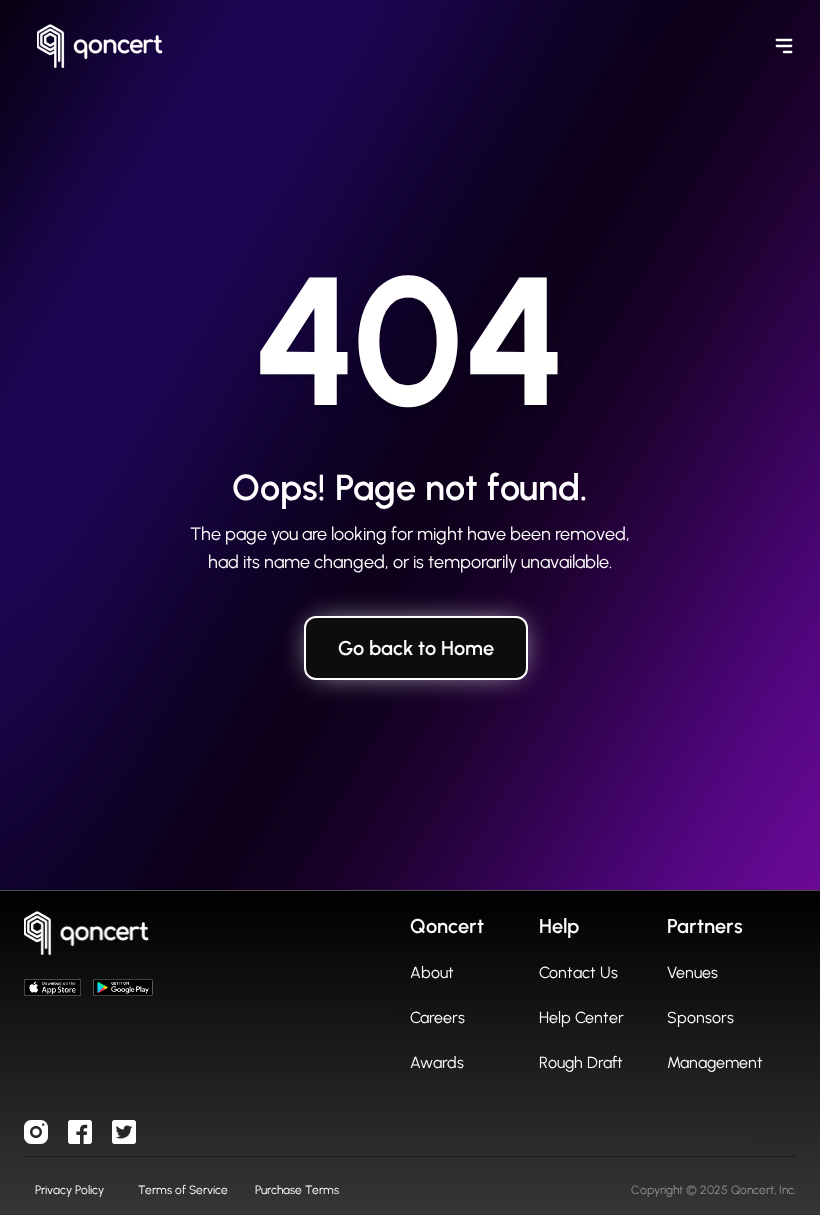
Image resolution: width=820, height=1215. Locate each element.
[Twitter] (124, 1132)
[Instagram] (36, 1132)
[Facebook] (80, 1132)
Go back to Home (416, 648)
